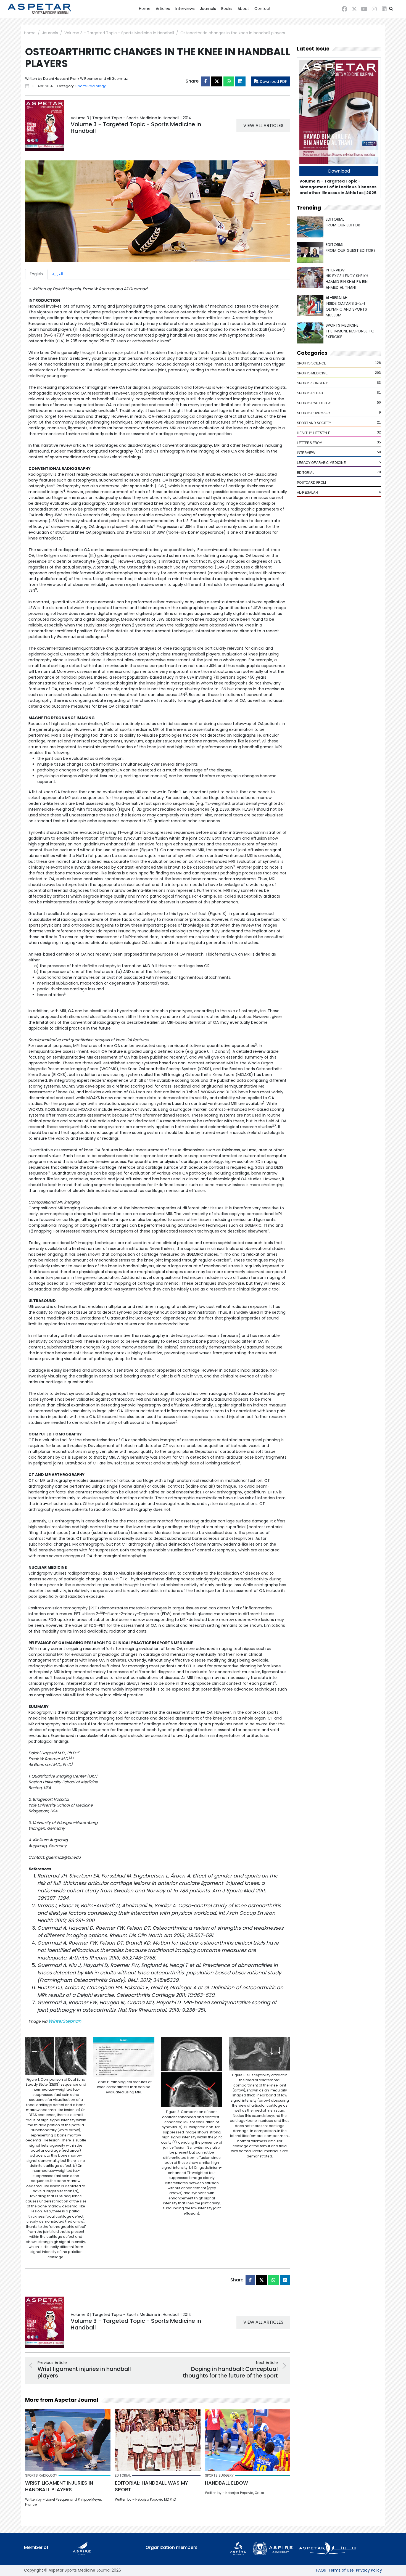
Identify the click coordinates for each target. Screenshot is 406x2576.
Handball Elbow (226, 2483)
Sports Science (312, 363)
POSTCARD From (311, 483)
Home (145, 9)
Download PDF (273, 81)
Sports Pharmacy (314, 413)
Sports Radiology (314, 403)
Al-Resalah (307, 493)
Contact (263, 9)
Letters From (310, 443)
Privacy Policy (369, 2570)
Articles (163, 9)
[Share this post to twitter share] (217, 81)
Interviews (185, 9)
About (243, 9)
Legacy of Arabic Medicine (321, 463)
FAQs (321, 2570)
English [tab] (36, 274)
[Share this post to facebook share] (205, 81)
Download (339, 171)
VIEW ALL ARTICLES (263, 125)
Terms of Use (341, 2570)
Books (227, 9)
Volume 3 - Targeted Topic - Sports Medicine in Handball (119, 33)
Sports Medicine (312, 373)
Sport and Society (314, 423)
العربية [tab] (58, 274)
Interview (306, 453)
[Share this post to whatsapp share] (229, 81)
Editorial (306, 473)
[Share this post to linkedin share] (240, 81)
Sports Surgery (312, 383)
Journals (208, 9)
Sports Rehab (310, 393)
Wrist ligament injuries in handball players (59, 2486)
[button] (391, 9)
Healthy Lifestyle (314, 433)
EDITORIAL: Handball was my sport (151, 2486)
